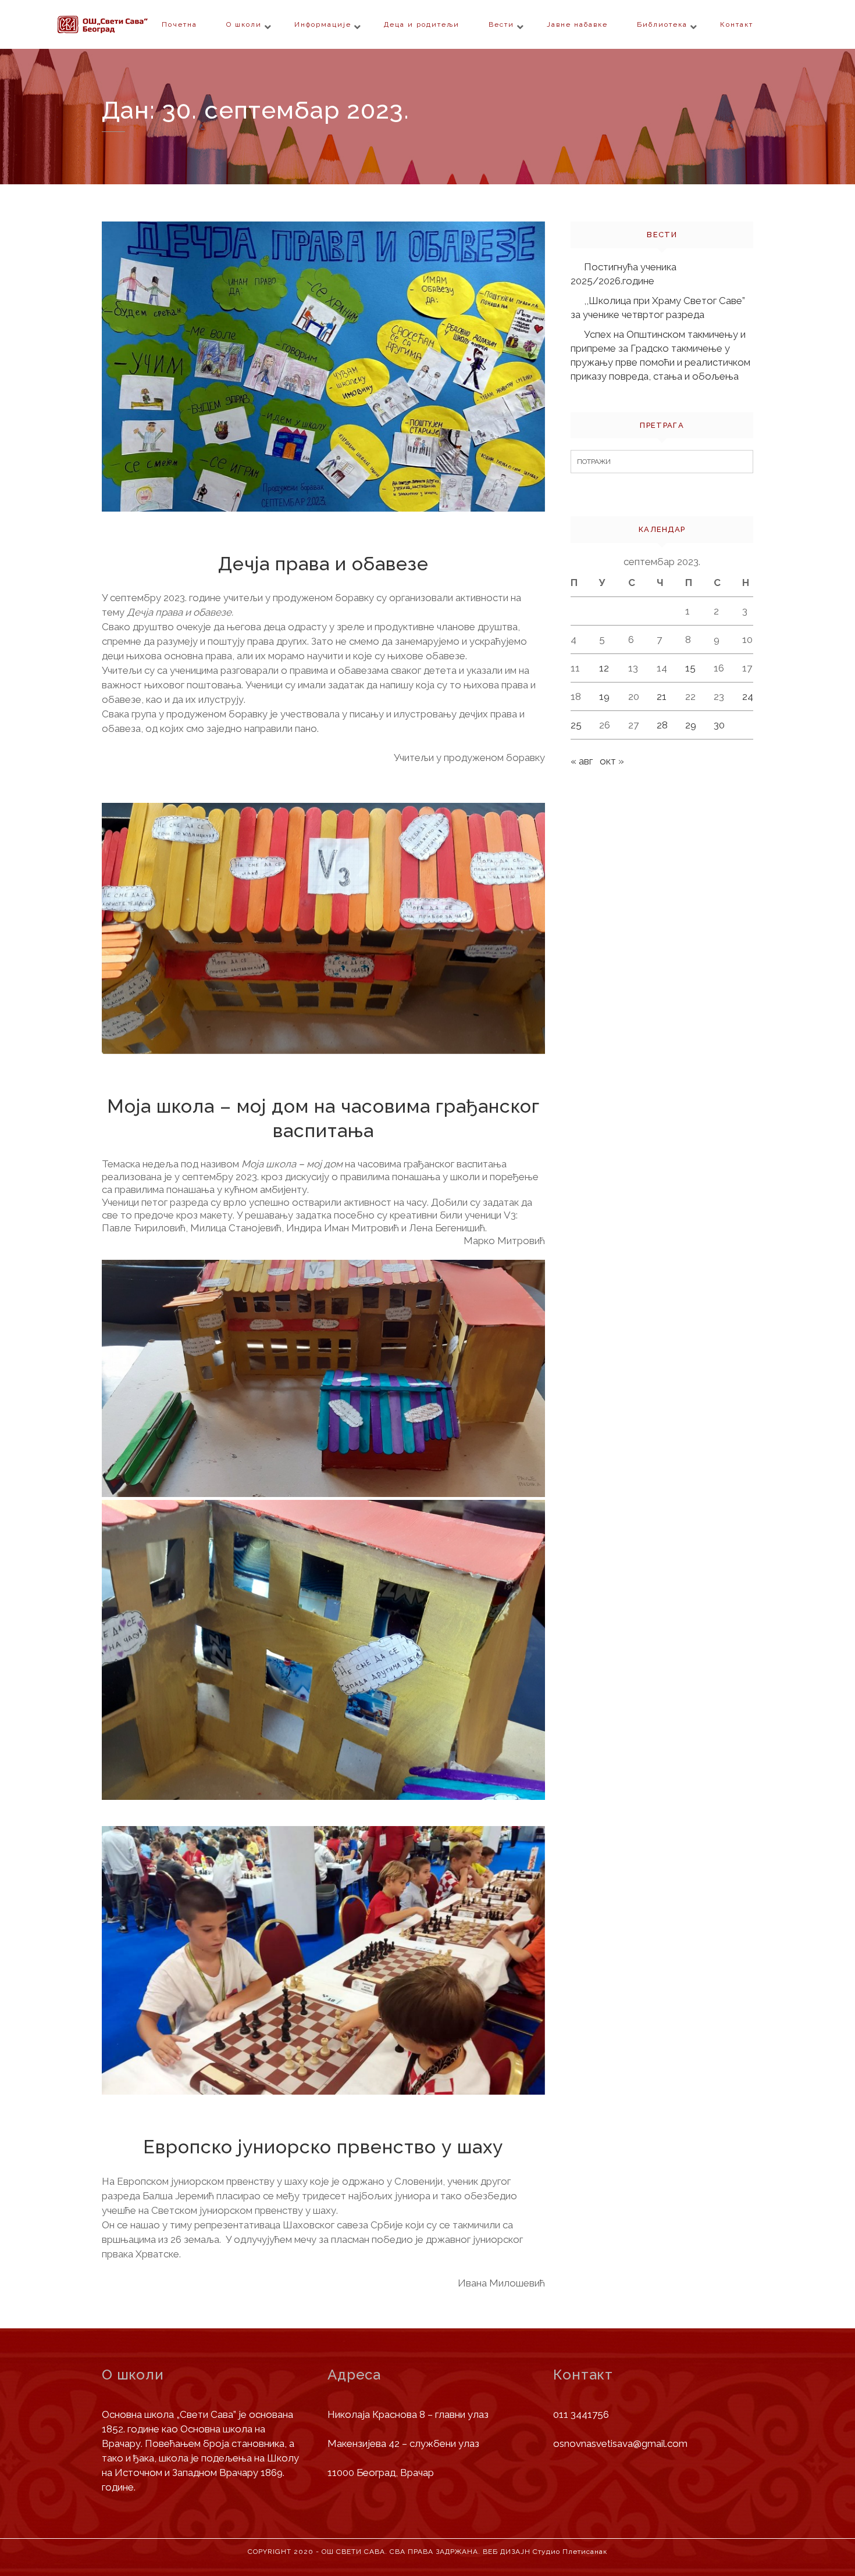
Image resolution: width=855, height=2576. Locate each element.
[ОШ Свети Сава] (125, 24)
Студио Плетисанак (570, 2552)
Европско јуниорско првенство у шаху (323, 2147)
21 (662, 696)
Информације (323, 24)
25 (576, 725)
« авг (582, 761)
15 (690, 668)
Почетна (179, 24)
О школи (244, 24)
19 (604, 696)
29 (691, 725)
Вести (501, 24)
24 (748, 696)
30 (719, 725)
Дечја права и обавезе (323, 564)
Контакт (737, 24)
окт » (612, 761)
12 (604, 668)
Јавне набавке (577, 24)
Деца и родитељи (422, 24)
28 (662, 725)
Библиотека (662, 24)
